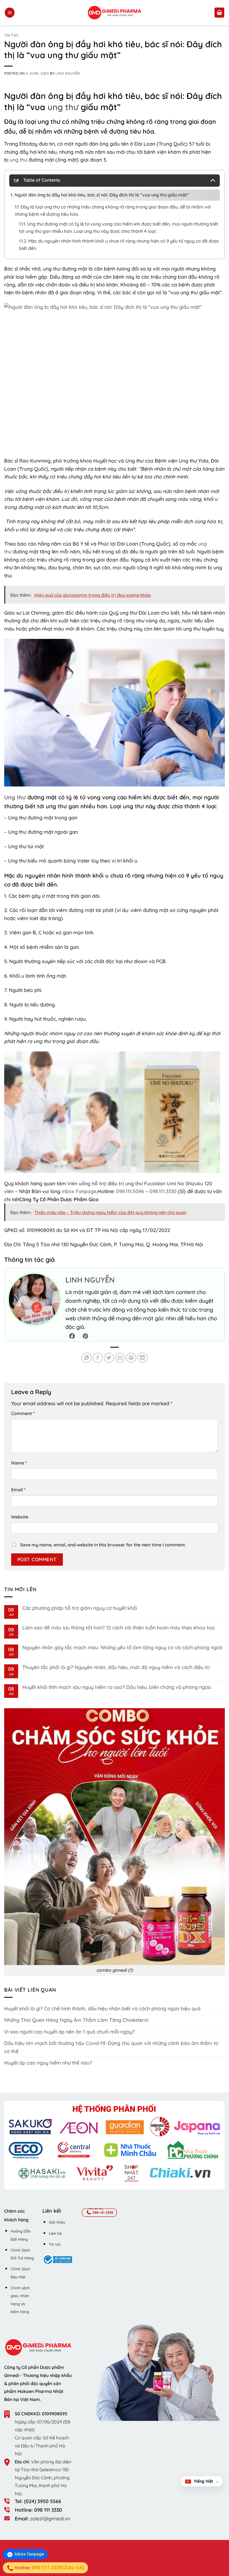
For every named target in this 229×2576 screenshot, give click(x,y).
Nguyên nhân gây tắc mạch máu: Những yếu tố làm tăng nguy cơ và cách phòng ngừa (122, 1647)
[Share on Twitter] (109, 1358)
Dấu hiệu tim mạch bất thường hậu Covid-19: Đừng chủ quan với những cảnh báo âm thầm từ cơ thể (111, 2047)
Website (20, 1517)
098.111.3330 (163, 1191)
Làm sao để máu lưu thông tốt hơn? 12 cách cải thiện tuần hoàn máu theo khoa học (119, 1628)
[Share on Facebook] (98, 1358)
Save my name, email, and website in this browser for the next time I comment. (103, 1545)
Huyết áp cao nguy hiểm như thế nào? (48, 2063)
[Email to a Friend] (120, 1358)
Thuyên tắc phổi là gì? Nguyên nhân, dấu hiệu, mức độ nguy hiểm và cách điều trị (116, 1667)
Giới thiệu (57, 2222)
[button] (10, 13)
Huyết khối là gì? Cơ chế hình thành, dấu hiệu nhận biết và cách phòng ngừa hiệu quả (102, 2008)
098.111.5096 (130, 1191)
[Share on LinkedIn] (143, 1358)
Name (19, 1463)
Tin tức (11, 35)
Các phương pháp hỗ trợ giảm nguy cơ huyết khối (80, 1608)
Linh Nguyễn (68, 73)
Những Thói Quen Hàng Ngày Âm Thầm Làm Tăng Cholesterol (76, 2020)
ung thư (63, 107)
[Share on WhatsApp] (86, 1358)
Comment (23, 1413)
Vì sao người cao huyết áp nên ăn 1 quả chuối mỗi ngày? (69, 2032)
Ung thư (15, 797)
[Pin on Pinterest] (131, 1358)
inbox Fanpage (79, 1191)
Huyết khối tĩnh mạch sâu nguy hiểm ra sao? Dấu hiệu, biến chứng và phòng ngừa (117, 1687)
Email (18, 1490)
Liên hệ (55, 2233)
